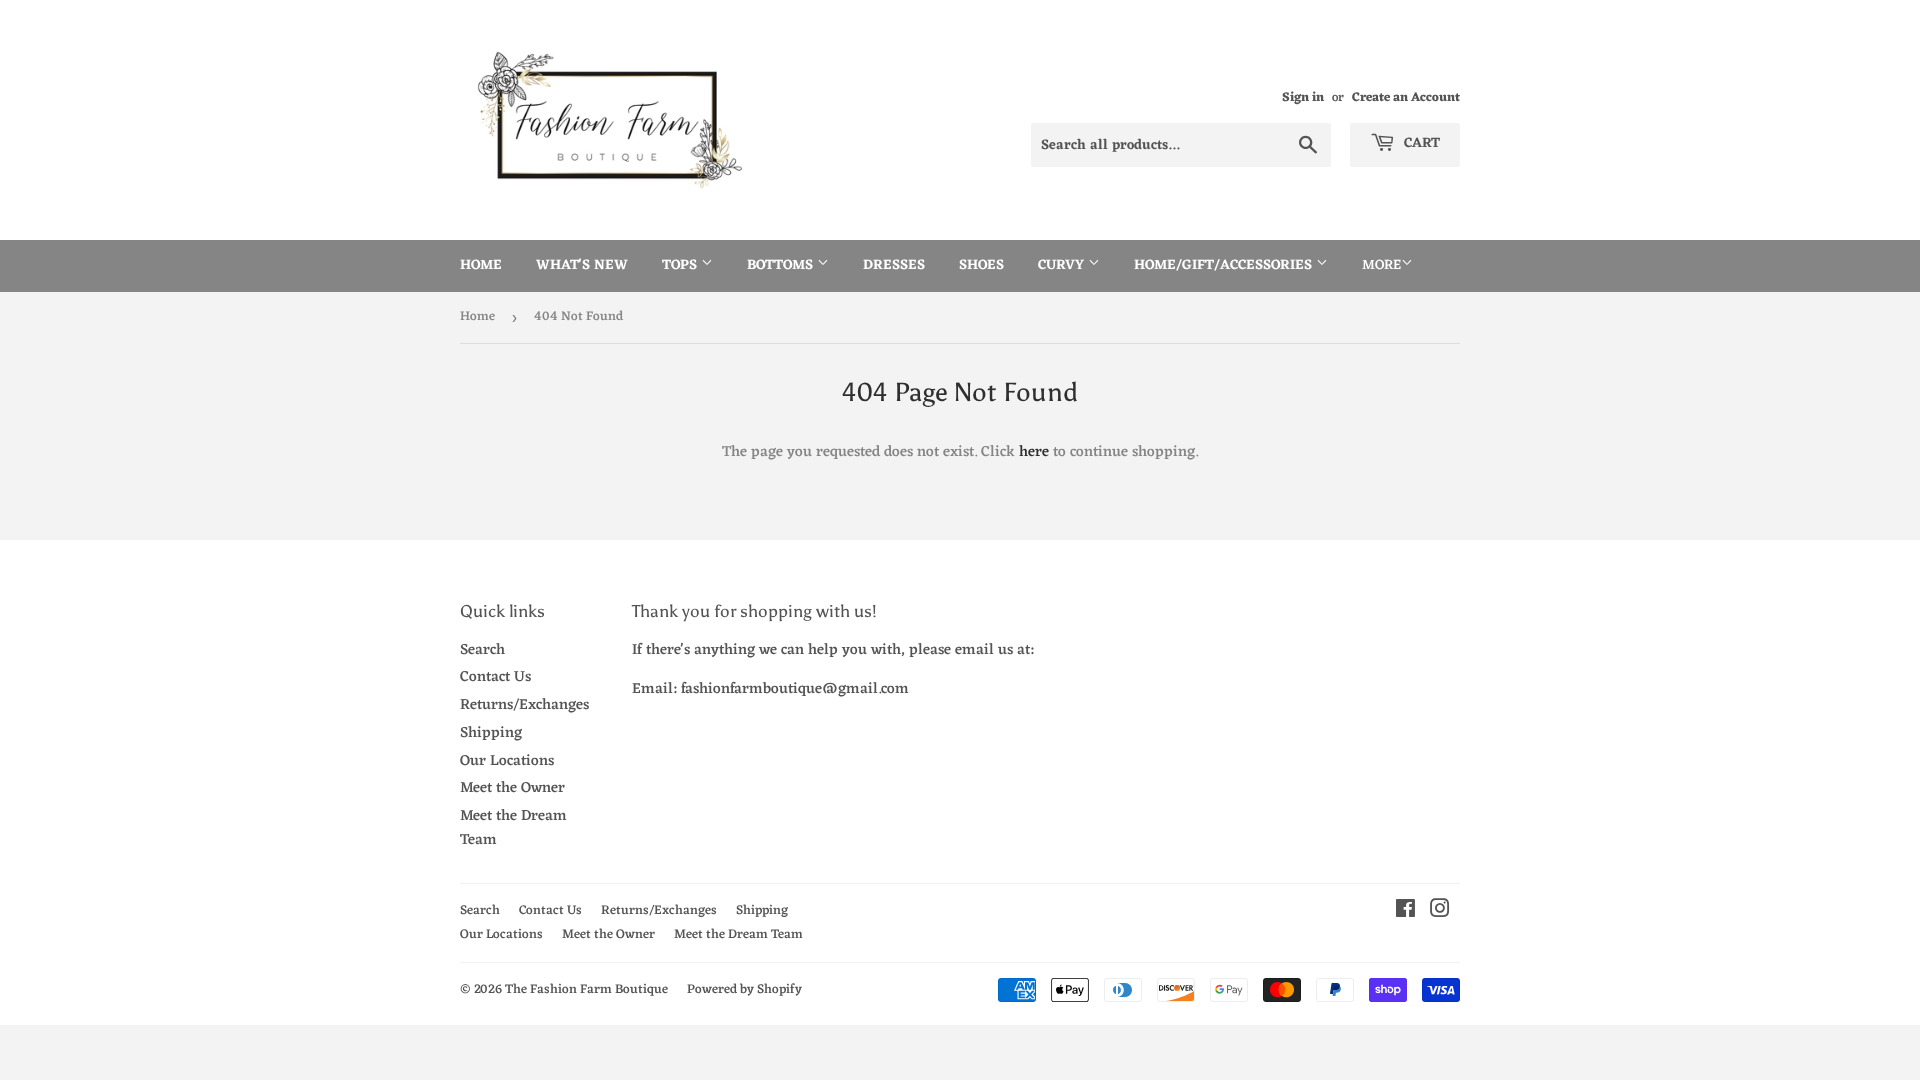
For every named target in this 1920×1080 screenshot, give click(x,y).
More (1381, 265)
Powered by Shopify (744, 989)
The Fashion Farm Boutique (586, 989)
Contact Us (495, 677)
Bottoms (782, 265)
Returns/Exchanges (524, 705)
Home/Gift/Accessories (1225, 265)
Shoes (981, 265)
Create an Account (1406, 97)
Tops (681, 265)
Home (481, 265)
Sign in (1303, 97)
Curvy (1063, 265)
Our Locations (507, 761)
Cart (1420, 143)
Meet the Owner (512, 788)
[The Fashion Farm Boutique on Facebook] (1405, 912)
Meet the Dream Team (513, 828)
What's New (582, 265)
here (1034, 452)
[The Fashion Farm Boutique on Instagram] (1440, 912)
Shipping (491, 733)
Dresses (894, 265)
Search (482, 650)
